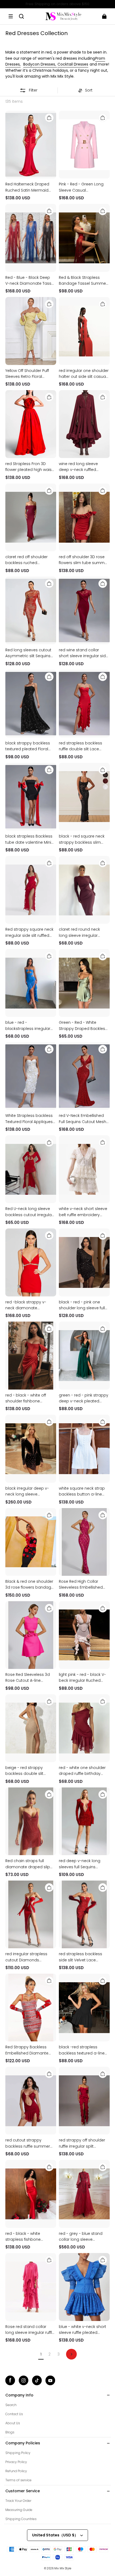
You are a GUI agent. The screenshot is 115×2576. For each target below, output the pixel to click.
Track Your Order (18, 2501)
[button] (11, 16)
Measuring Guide (19, 2510)
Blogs (10, 2432)
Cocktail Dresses (73, 64)
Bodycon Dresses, (40, 64)
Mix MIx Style (63, 2568)
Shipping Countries (21, 2519)
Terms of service (18, 2480)
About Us (13, 2423)
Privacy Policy (16, 2462)
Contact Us (14, 2414)
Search (11, 2405)
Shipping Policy (18, 2453)
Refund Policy (16, 2471)
